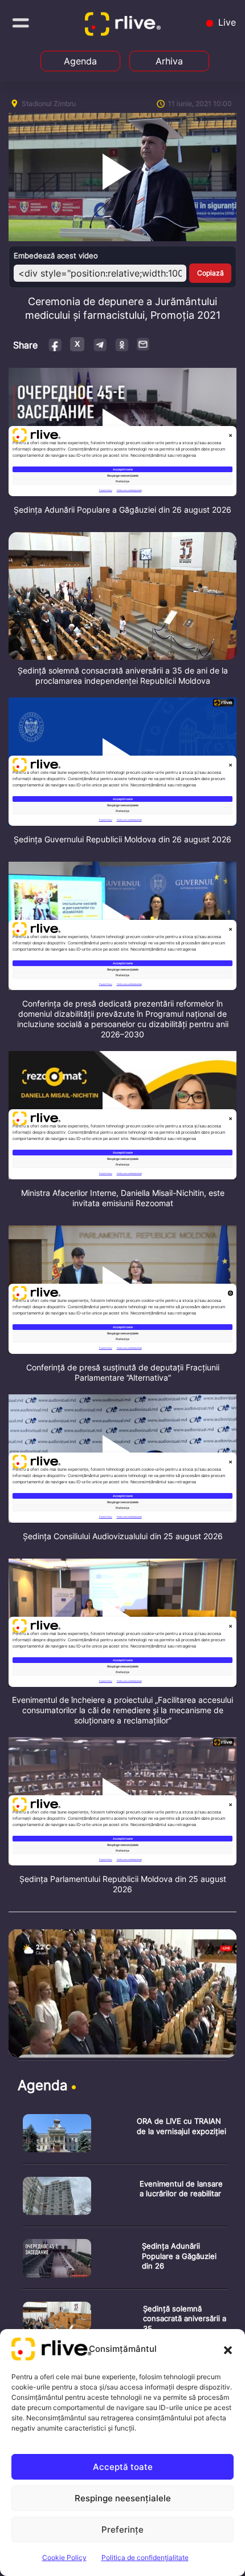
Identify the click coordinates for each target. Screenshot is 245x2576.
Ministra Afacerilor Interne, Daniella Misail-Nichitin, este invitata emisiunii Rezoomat (123, 1198)
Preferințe (122, 2530)
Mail (144, 344)
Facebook (56, 344)
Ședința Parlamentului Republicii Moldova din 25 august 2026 (123, 1884)
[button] (228, 2349)
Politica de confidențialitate (145, 2557)
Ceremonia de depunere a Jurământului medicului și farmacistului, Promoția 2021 (123, 308)
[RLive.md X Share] (77, 344)
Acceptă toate (123, 2467)
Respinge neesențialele (123, 2498)
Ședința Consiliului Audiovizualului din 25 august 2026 (123, 1536)
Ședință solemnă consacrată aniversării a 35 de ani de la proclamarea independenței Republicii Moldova (123, 676)
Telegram (99, 344)
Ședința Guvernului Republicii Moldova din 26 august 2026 (122, 839)
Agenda (80, 61)
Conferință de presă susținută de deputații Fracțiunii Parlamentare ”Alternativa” (123, 1372)
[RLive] (125, 26)
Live (226, 22)
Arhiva (169, 61)
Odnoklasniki (122, 344)
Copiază (211, 273)
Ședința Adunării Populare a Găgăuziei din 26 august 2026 (122, 510)
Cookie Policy (64, 2557)
